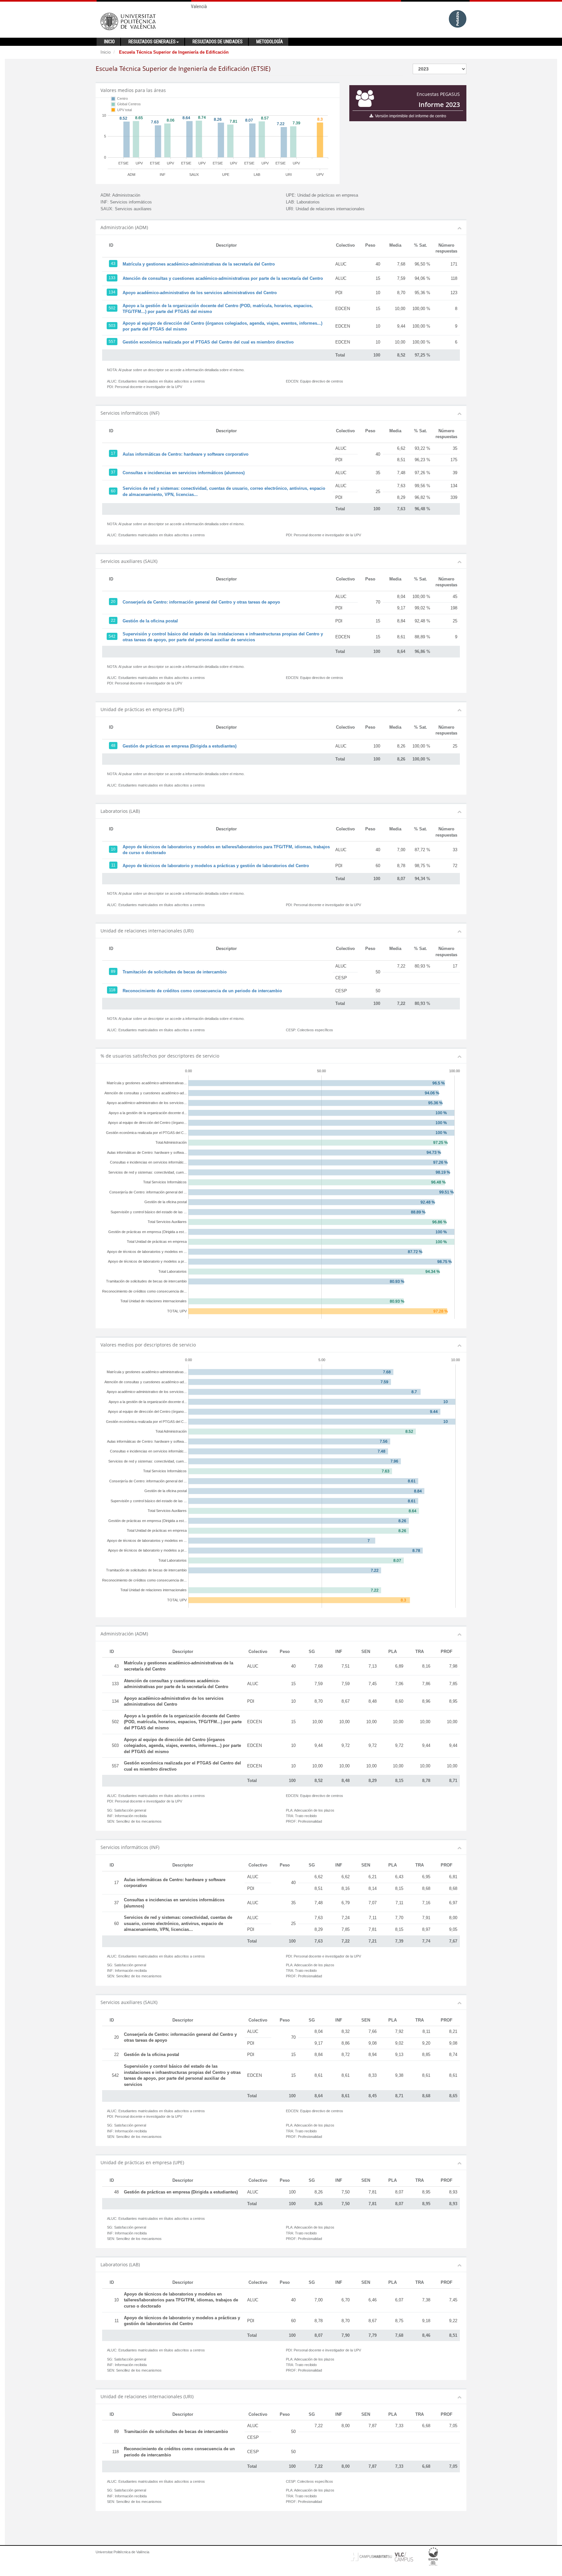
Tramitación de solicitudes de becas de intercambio (175, 972)
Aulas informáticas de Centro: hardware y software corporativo (186, 454)
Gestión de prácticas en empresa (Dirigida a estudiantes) (180, 746)
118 (112, 990)
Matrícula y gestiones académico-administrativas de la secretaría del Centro (199, 264)
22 (113, 620)
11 (113, 865)
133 (112, 278)
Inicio (106, 52)
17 (113, 453)
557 (112, 342)
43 (113, 264)
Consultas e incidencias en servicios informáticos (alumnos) (184, 473)
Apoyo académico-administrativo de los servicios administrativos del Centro (200, 293)
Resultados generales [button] (152, 42)
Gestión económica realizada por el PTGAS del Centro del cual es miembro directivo (208, 342)
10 (113, 849)
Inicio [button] (109, 42)
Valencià (199, 7)
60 (113, 491)
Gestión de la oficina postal (150, 621)
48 (113, 746)
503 (112, 326)
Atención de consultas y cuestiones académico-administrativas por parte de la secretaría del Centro (223, 278)
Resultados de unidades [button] (218, 42)
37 (113, 472)
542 (112, 636)
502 (112, 308)
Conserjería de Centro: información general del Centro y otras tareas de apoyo (201, 602)
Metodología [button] (270, 42)
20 (113, 602)
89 (113, 971)
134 (112, 292)
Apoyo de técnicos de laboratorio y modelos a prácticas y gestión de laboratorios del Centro (216, 866)
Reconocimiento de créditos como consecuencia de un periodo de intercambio (202, 991)
